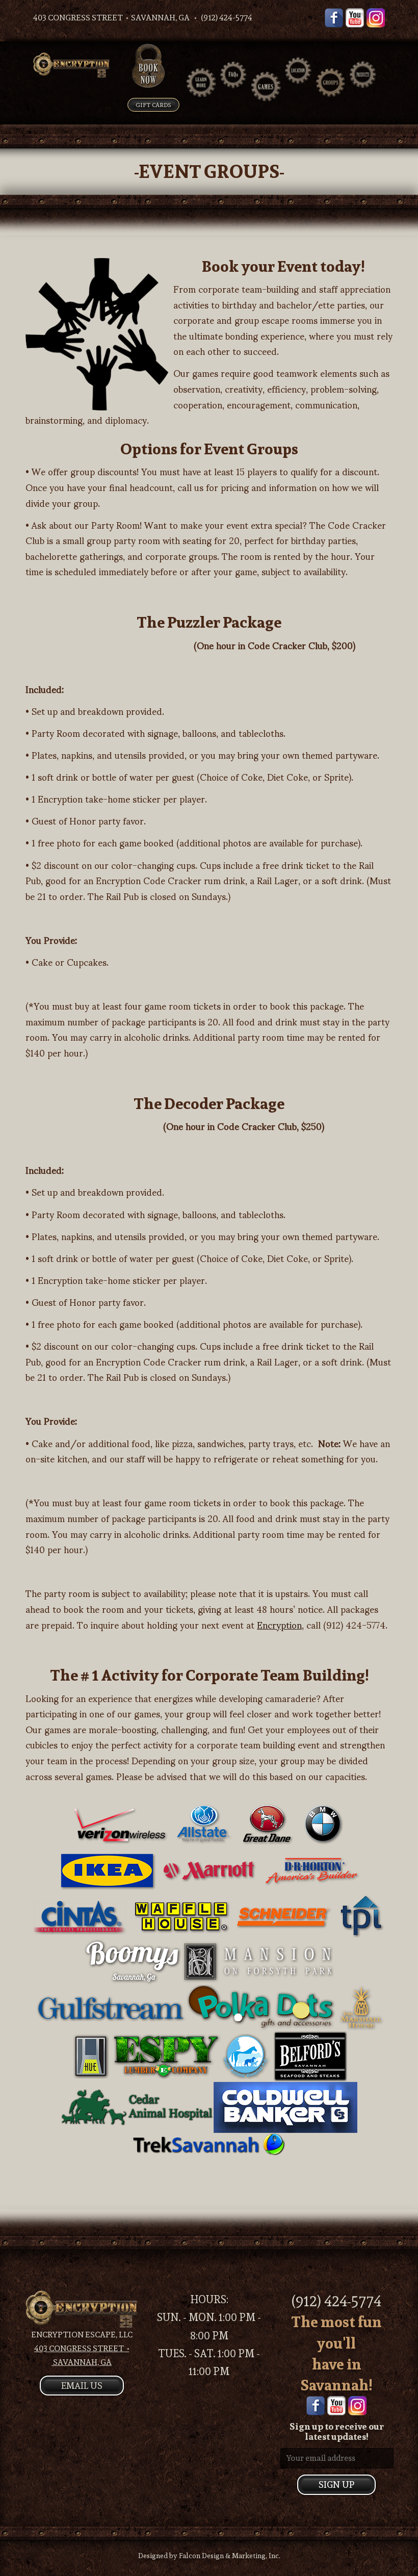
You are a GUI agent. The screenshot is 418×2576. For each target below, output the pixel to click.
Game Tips (272, 103)
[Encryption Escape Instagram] (376, 16)
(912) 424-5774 (336, 2301)
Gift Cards (153, 105)
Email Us (82, 2386)
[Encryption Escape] (71, 65)
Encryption (279, 1624)
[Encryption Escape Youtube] (355, 16)
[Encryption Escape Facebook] (334, 16)
